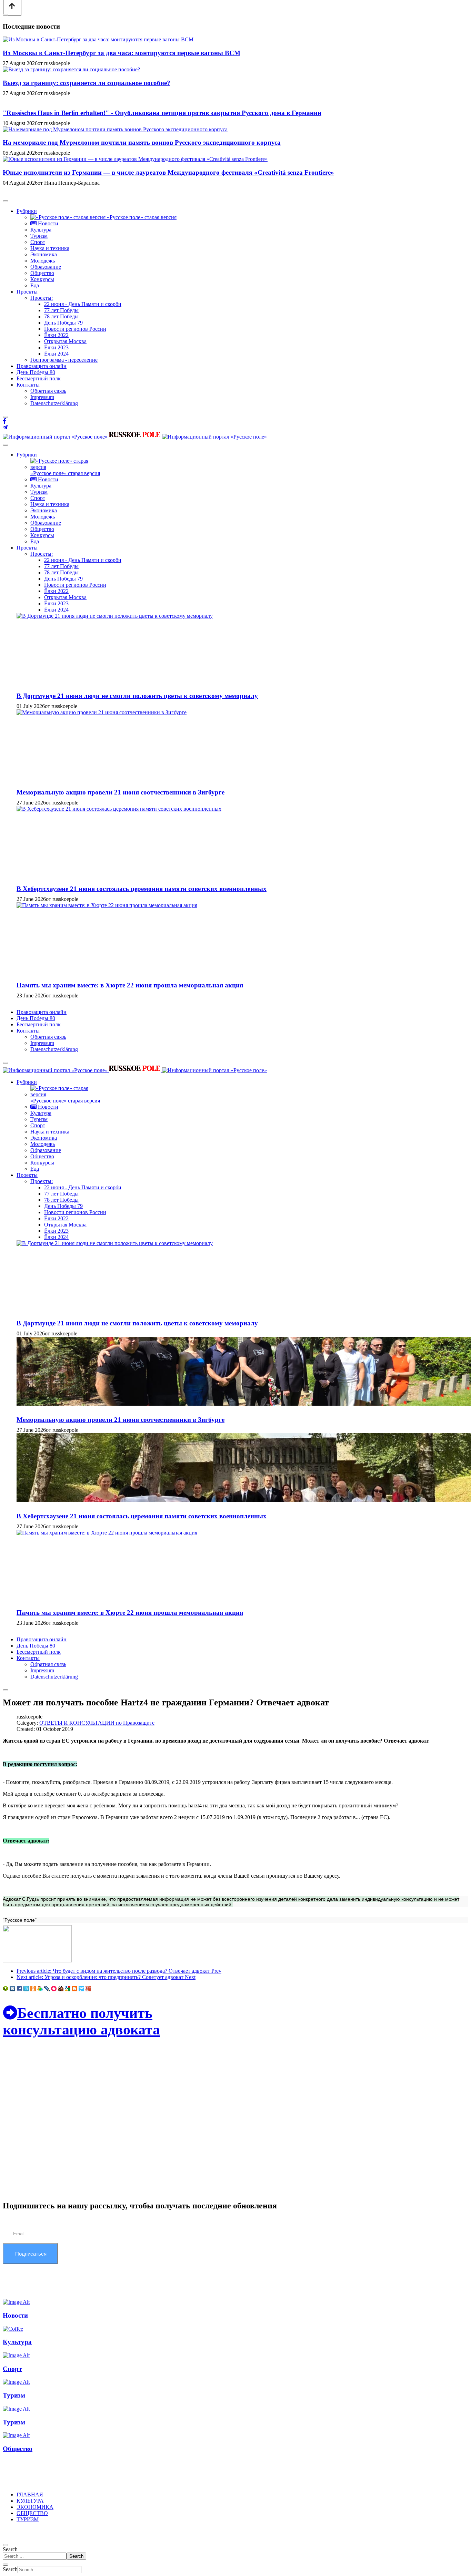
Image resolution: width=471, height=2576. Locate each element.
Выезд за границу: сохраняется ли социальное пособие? (87, 83)
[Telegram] (5, 427)
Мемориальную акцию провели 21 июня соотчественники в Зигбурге (121, 792)
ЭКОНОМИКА (35, 2507)
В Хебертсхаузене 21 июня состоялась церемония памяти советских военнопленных (142, 889)
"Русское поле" (20, 1920)
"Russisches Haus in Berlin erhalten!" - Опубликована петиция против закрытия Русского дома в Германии (162, 113)
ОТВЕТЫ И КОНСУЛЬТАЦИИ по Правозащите (97, 1723)
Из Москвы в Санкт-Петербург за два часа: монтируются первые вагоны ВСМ (122, 53)
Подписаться (30, 2254)
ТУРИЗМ (28, 2519)
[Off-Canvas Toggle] (6, 15)
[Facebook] (4, 421)
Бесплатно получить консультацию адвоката (81, 2021)
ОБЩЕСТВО (32, 2513)
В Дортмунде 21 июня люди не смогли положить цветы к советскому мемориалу (137, 696)
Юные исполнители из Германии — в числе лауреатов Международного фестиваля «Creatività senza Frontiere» (168, 172)
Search (10, 2549)
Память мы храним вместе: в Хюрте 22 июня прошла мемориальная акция (130, 985)
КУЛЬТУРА (30, 2501)
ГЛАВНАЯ (30, 2495)
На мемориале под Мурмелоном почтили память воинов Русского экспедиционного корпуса (142, 142)
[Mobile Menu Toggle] (6, 201)
